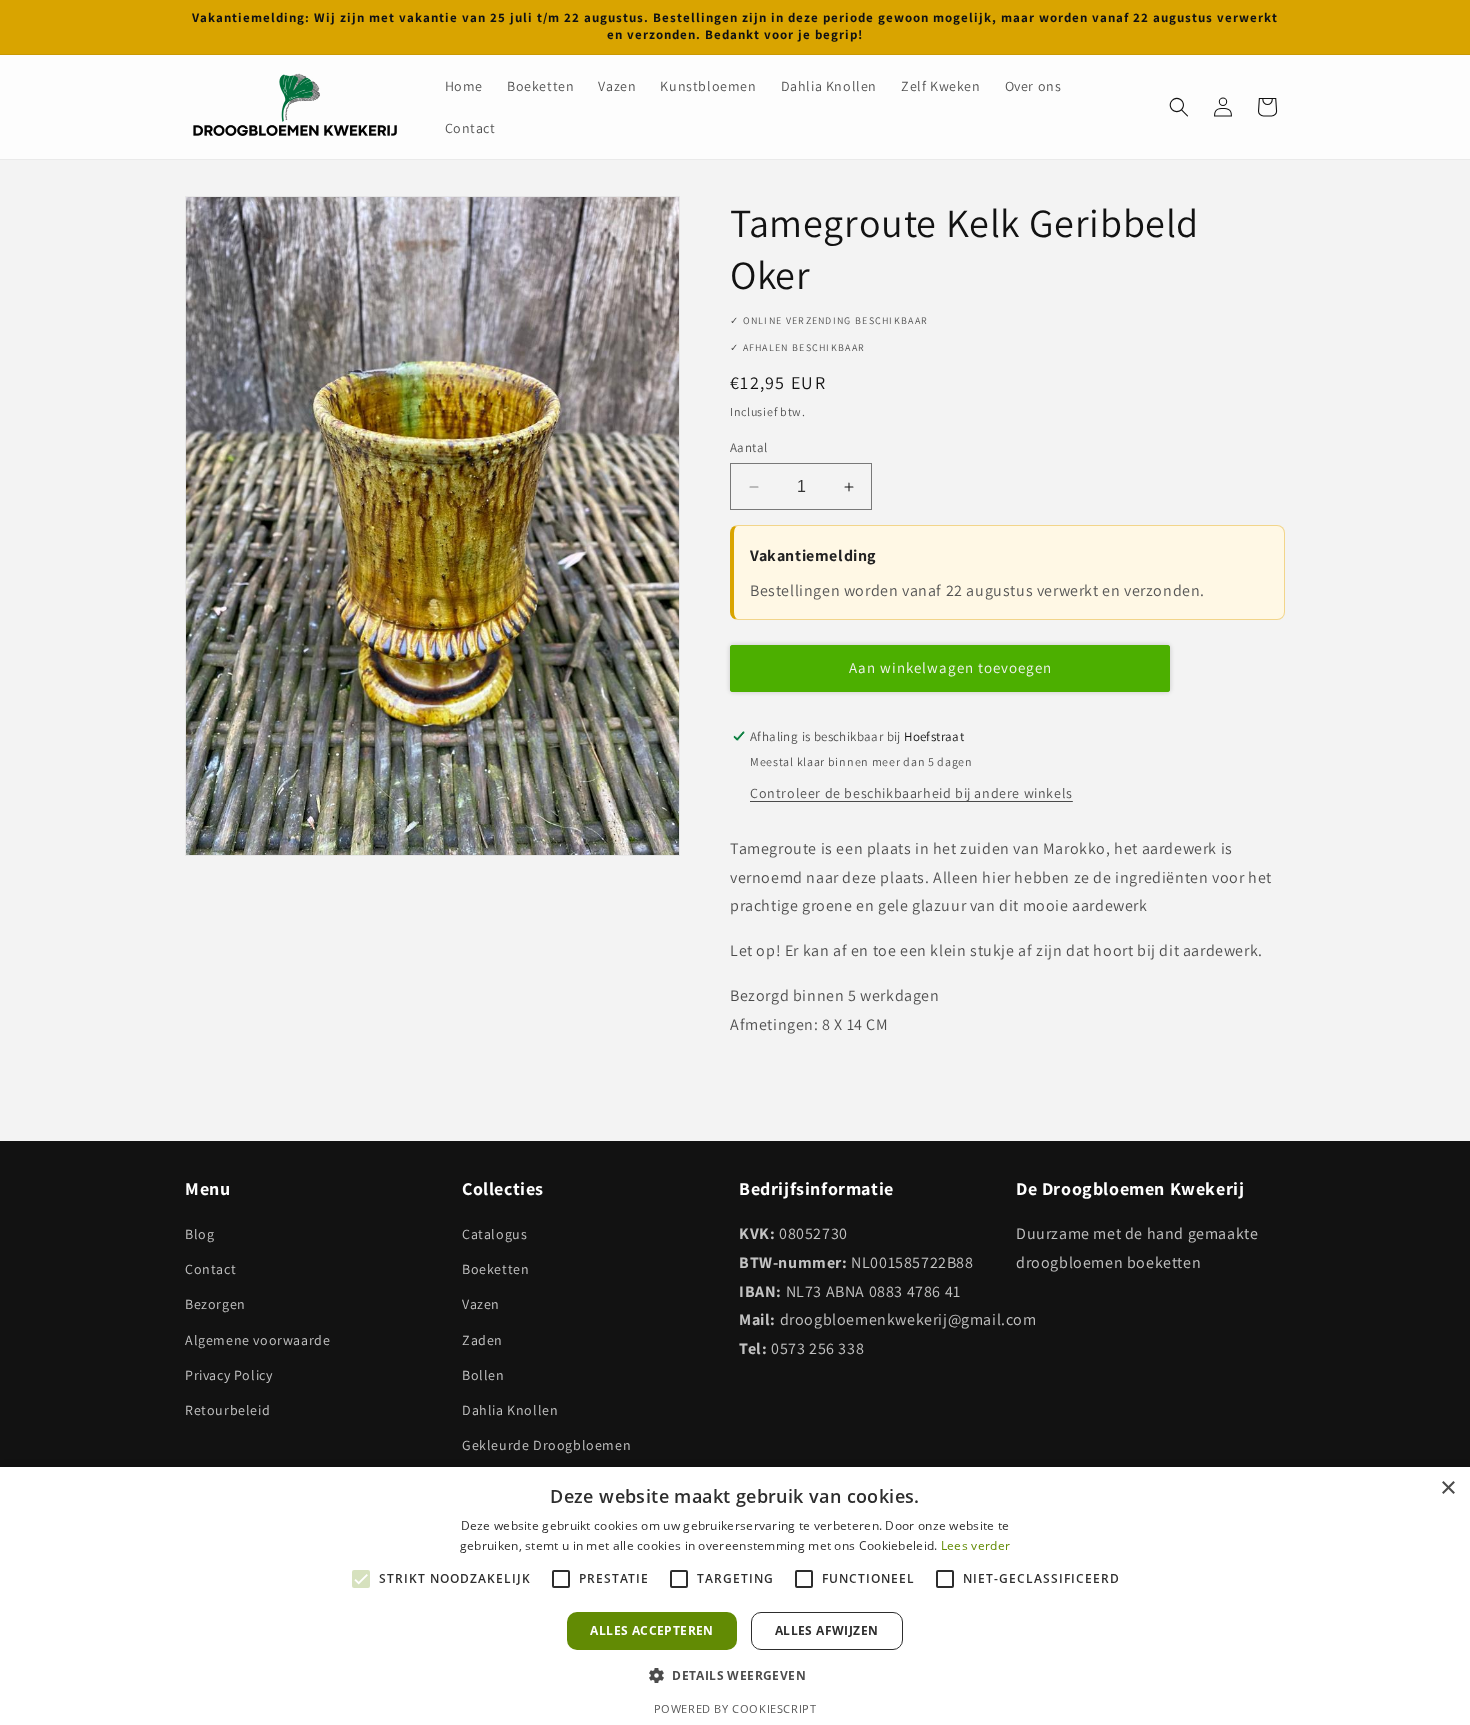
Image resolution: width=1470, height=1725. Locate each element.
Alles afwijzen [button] (827, 1630)
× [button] (1447, 1488)
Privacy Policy (228, 1375)
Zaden (482, 1340)
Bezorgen (215, 1304)
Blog (199, 1234)
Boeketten (495, 1269)
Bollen (483, 1375)
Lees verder (975, 1545)
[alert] (735, 1596)
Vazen (481, 1304)
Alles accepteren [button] (651, 1630)
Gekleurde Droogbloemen (546, 1445)
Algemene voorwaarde (257, 1340)
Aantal (748, 447)
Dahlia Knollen (510, 1410)
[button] (1179, 107)
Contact (210, 1269)
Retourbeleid (227, 1410)
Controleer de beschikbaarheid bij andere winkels (911, 793)
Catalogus (494, 1234)
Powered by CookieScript (735, 1708)
